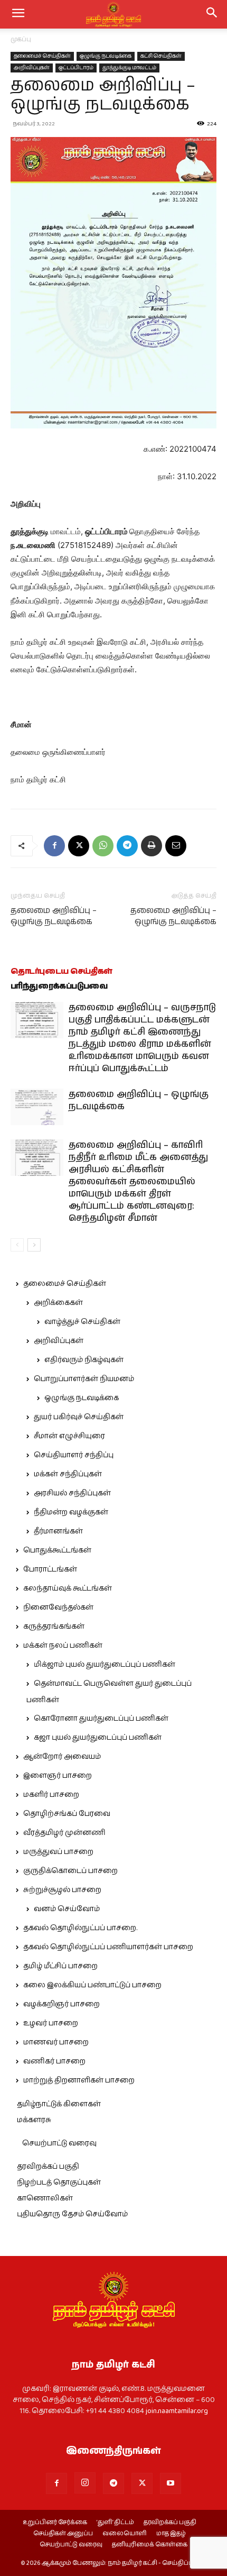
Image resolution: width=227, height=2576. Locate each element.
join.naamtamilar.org (177, 2411)
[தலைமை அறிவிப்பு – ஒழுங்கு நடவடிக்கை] (37, 1107)
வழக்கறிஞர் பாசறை (62, 2004)
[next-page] (34, 1245)
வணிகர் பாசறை (54, 2061)
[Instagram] (85, 2483)
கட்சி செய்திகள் (161, 56)
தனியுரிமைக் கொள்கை (150, 2545)
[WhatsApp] (103, 846)
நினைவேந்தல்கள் (58, 1607)
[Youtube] (171, 2483)
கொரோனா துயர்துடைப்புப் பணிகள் (101, 1719)
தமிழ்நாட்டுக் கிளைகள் (59, 2104)
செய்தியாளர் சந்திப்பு (74, 1455)
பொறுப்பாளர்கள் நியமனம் (84, 1379)
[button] (212, 14)
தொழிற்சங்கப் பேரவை (67, 1814)
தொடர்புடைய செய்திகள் (62, 971)
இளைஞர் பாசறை (58, 1776)
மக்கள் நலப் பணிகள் (63, 1646)
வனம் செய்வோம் (67, 1909)
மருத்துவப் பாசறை (58, 1852)
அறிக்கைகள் (58, 1303)
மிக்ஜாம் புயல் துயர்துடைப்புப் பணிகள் (105, 1665)
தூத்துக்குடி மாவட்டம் (129, 68)
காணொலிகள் (45, 2198)
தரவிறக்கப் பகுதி (48, 2167)
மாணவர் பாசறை (56, 2042)
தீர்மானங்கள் (58, 1531)
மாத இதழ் (171, 2534)
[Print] (152, 846)
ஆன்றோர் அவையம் (62, 1757)
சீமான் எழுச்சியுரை (69, 1436)
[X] (79, 846)
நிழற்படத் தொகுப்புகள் (59, 2182)
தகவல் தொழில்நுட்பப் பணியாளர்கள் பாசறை (108, 1947)
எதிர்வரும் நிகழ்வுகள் (84, 1360)
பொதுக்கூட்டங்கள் (57, 1550)
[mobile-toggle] (18, 14)
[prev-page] (17, 1245)
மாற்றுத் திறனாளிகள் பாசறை (79, 2080)
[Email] (176, 846)
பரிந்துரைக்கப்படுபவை (59, 986)
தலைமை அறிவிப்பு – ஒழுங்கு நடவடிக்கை (54, 916)
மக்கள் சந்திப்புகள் (68, 1474)
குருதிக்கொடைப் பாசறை (70, 1871)
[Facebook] (54, 846)
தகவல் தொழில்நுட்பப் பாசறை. (80, 1928)
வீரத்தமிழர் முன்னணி (64, 1833)
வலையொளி (125, 2534)
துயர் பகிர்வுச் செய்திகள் (79, 1417)
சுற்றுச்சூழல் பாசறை (62, 1890)
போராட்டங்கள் (50, 1569)
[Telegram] (127, 846)
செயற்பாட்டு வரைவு (59, 2143)
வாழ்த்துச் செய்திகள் (82, 1322)
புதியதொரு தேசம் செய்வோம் (72, 2214)
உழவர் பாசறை (51, 2023)
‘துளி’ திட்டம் (115, 2523)
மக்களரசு (34, 2120)
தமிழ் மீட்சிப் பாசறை (60, 1966)
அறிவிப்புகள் (32, 68)
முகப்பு (21, 39)
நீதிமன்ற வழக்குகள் (71, 1512)
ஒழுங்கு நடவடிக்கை (106, 56)
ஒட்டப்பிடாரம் (76, 68)
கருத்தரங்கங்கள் (54, 1627)
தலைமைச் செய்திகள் (42, 56)
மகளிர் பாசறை (51, 1795)
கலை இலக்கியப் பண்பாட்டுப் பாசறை (92, 1985)
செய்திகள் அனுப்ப (63, 2534)
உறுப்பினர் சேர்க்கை (55, 2523)
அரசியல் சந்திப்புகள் (72, 1493)
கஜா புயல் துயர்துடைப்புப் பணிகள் (98, 1738)
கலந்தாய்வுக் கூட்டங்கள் (68, 1588)
